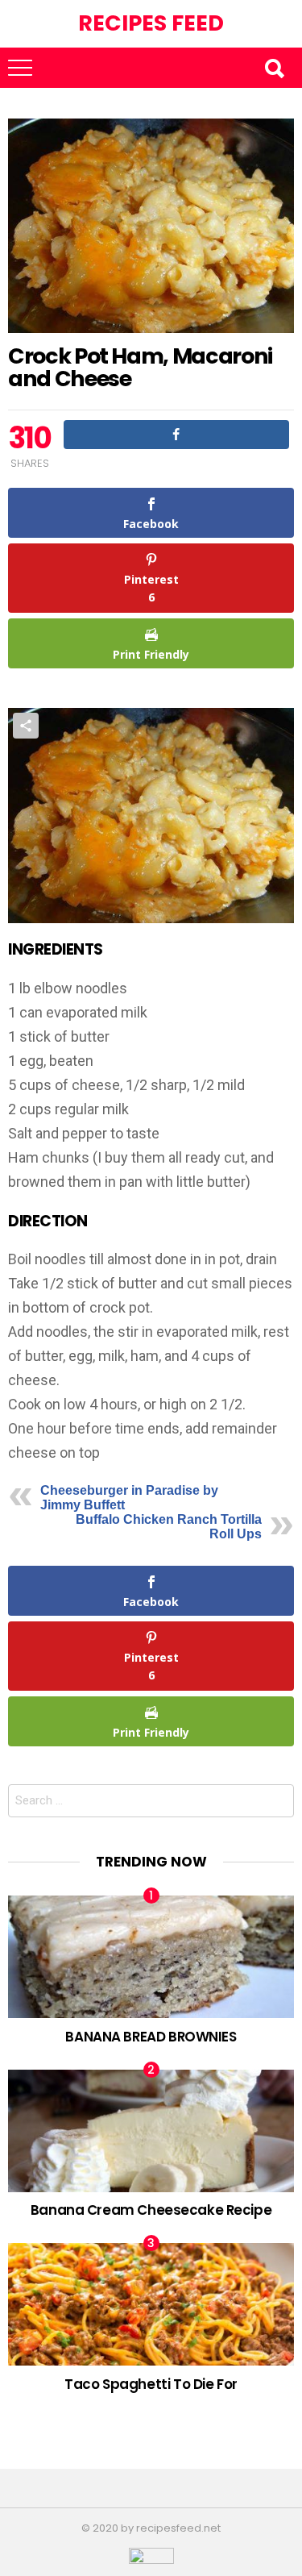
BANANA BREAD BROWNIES (151, 2037)
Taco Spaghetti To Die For (151, 2384)
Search (274, 68)
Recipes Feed (151, 23)
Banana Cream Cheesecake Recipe (151, 2210)
